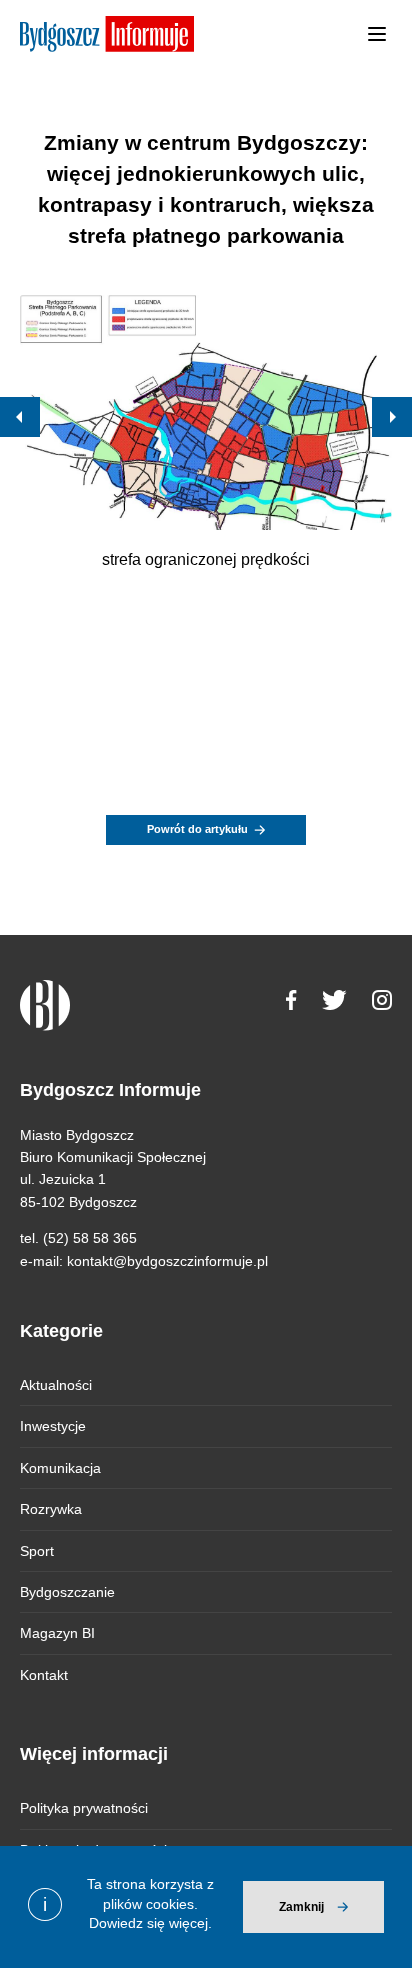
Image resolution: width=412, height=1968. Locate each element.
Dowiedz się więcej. (150, 1923)
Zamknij (301, 1907)
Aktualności (56, 1385)
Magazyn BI (57, 1633)
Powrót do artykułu (197, 829)
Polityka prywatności (84, 1808)
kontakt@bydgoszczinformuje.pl (167, 1261)
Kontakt (44, 1675)
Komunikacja (60, 1468)
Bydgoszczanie (67, 1592)
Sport (37, 1551)
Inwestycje (53, 1426)
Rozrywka (51, 1509)
